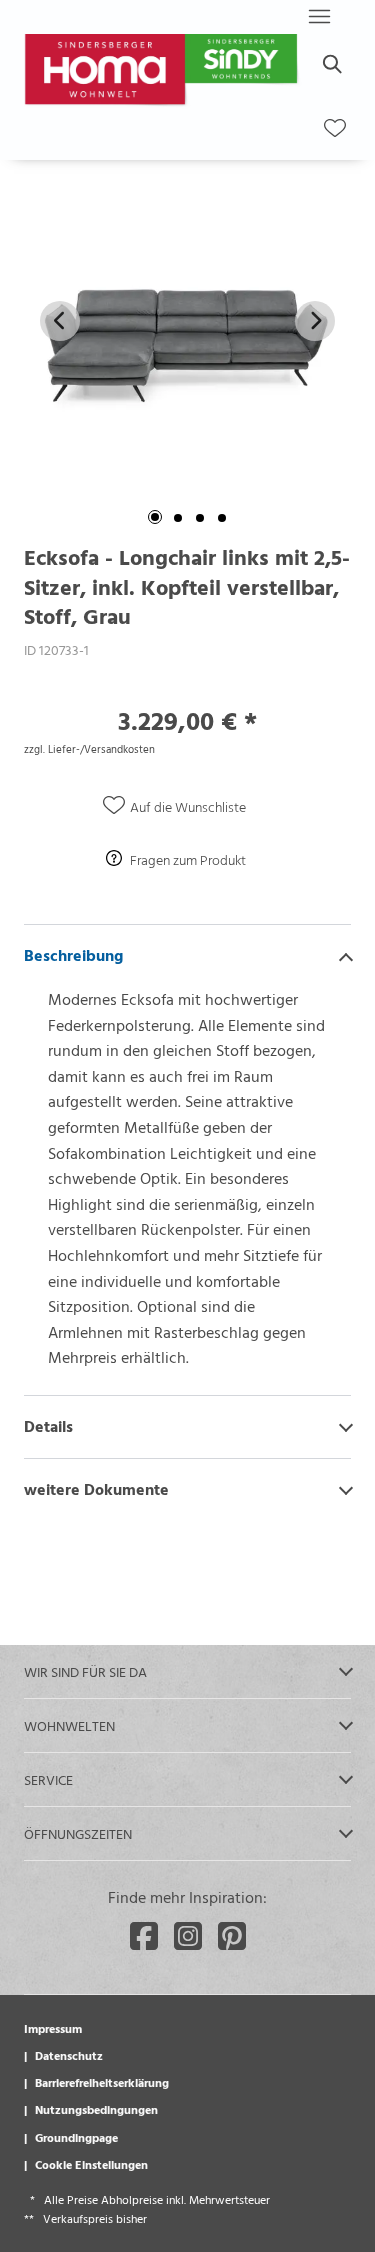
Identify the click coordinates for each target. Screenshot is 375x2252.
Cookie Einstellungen (91, 2164)
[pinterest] (232, 1936)
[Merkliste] (335, 128)
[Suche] (331, 64)
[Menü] (319, 16)
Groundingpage (76, 2137)
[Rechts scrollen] (315, 321)
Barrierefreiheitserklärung (102, 2082)
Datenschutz (69, 2055)
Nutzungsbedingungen (96, 2109)
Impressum (53, 2028)
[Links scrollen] (60, 321)
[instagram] (188, 1936)
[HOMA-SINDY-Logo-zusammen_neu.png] (164, 72)
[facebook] (144, 1936)
